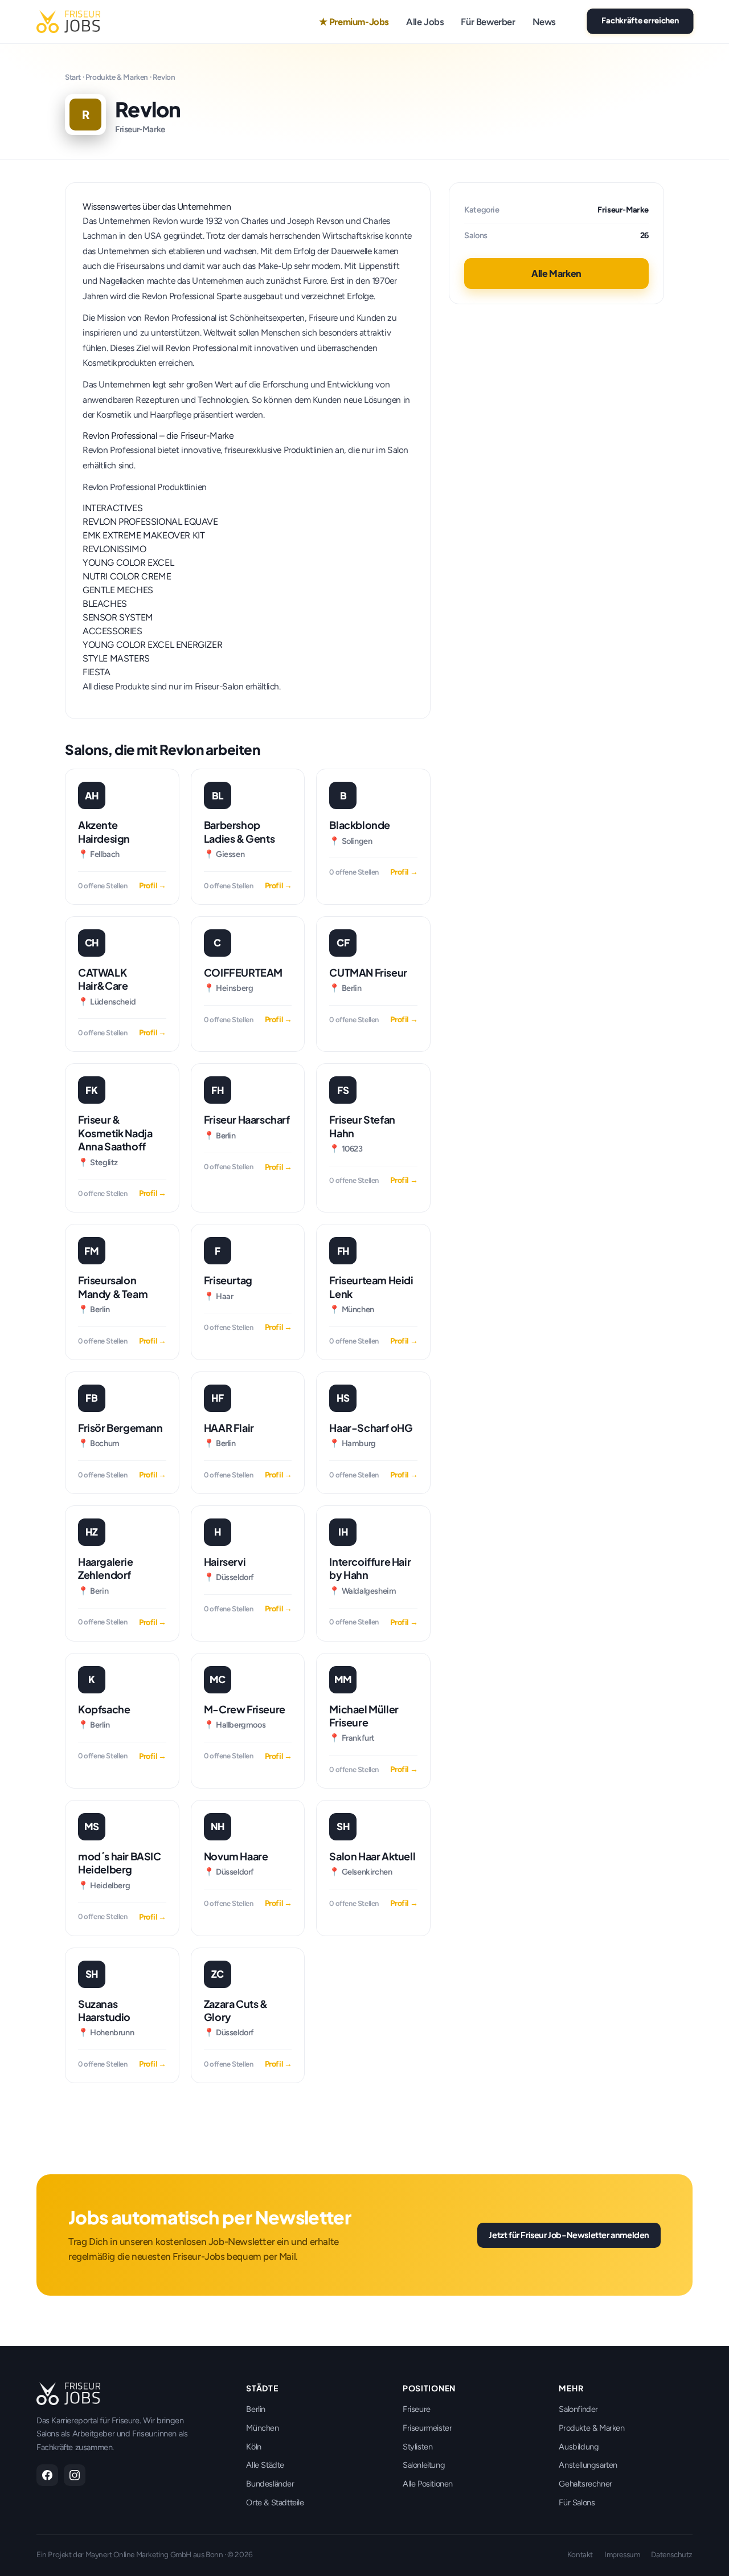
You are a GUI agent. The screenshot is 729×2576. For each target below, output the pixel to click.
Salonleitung (424, 2465)
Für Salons (577, 2502)
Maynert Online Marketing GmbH (138, 2554)
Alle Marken (556, 273)
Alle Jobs (425, 22)
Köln (253, 2447)
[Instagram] (75, 2475)
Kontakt (580, 2554)
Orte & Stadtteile (275, 2502)
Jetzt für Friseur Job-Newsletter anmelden (569, 2235)
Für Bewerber (488, 22)
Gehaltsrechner (585, 2484)
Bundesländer (270, 2484)
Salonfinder (578, 2409)
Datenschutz (672, 2554)
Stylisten (417, 2447)
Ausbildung (579, 2447)
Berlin (256, 2409)
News (544, 22)
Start (73, 77)
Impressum (622, 2554)
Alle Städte (265, 2465)
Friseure (417, 2409)
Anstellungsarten (588, 2465)
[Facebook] (47, 2475)
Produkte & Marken (117, 77)
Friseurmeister (427, 2428)
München (262, 2428)
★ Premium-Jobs (354, 22)
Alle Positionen (428, 2484)
